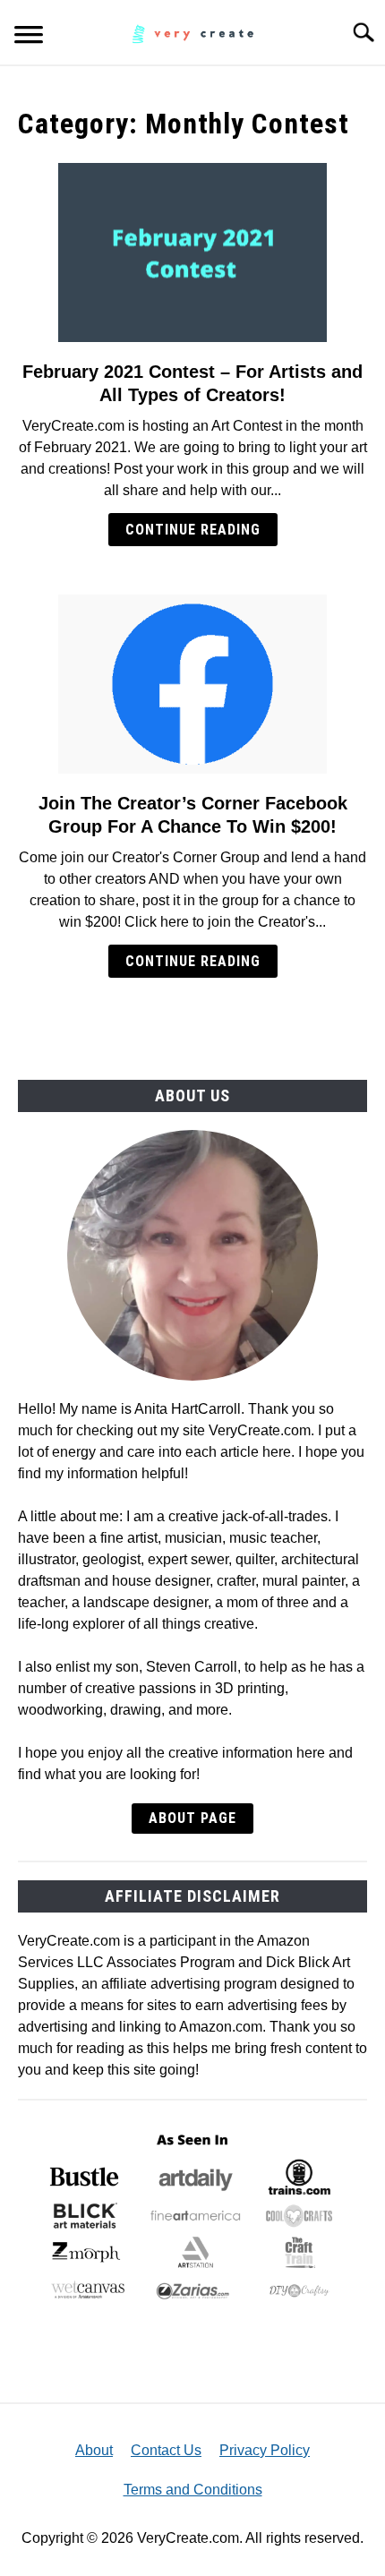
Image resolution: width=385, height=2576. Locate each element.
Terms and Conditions (193, 2490)
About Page (192, 1818)
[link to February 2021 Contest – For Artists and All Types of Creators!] (192, 252)
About (94, 2450)
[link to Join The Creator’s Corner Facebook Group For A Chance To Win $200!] (192, 684)
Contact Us (166, 2450)
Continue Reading (193, 530)
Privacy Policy (265, 2450)
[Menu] (29, 37)
